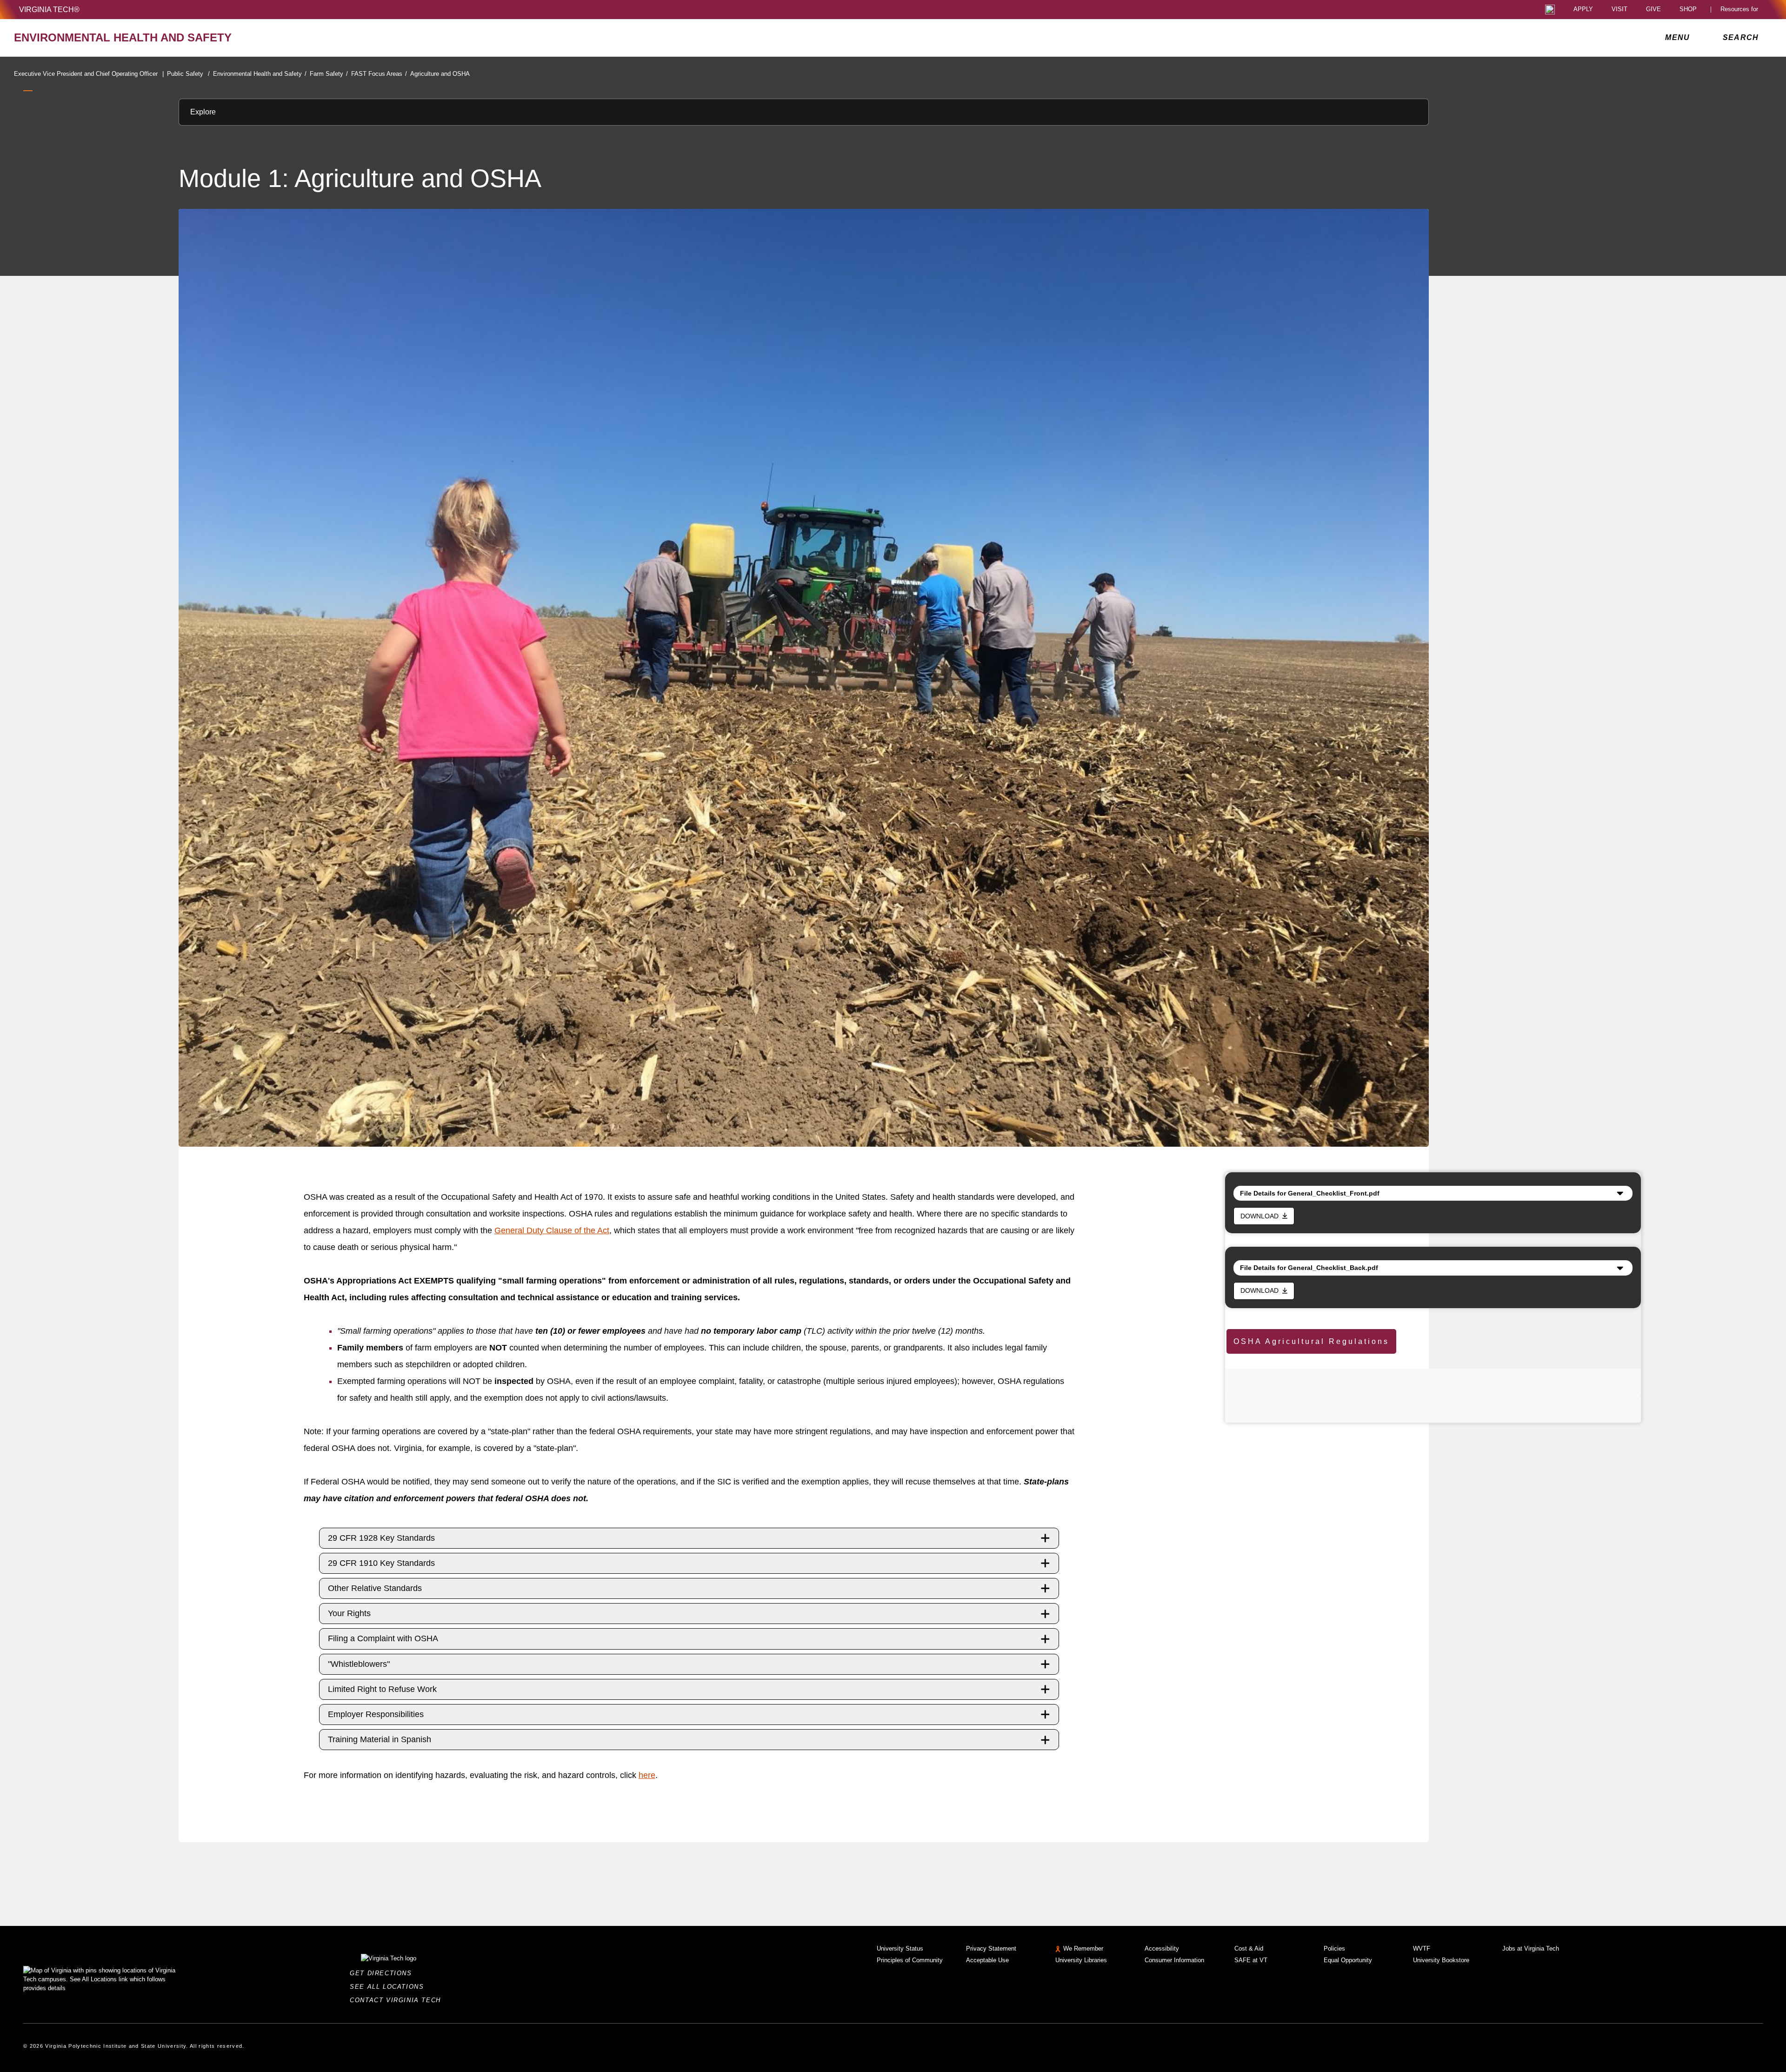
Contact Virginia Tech (398, 2000)
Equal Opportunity (1348, 1960)
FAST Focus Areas (379, 74)
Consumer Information (1174, 1960)
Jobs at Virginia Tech (1531, 1948)
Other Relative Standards (375, 1588)
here (647, 1775)
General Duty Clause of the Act (552, 1230)
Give (1653, 10)
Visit (1619, 10)
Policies (1334, 1948)
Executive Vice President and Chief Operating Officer (89, 74)
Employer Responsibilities (376, 1714)
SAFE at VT (1251, 1960)
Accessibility (1162, 1948)
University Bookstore (1441, 1960)
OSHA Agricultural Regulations (1311, 1341)
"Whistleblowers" (359, 1664)
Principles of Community (910, 1960)
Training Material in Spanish (380, 1739)
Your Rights (349, 1613)
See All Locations (389, 1987)
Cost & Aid (1249, 1948)
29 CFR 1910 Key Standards (381, 1563)
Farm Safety (329, 74)
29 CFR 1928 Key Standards (381, 1538)
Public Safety (188, 74)
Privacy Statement (991, 1948)
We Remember (1083, 1948)
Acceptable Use (987, 1960)
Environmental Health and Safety (260, 74)
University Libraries (1081, 1960)
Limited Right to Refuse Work (382, 1689)
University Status (900, 1948)
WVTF (1422, 1948)
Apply (1583, 10)
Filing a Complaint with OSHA (383, 1638)
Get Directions (383, 1973)
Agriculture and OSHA (440, 74)
